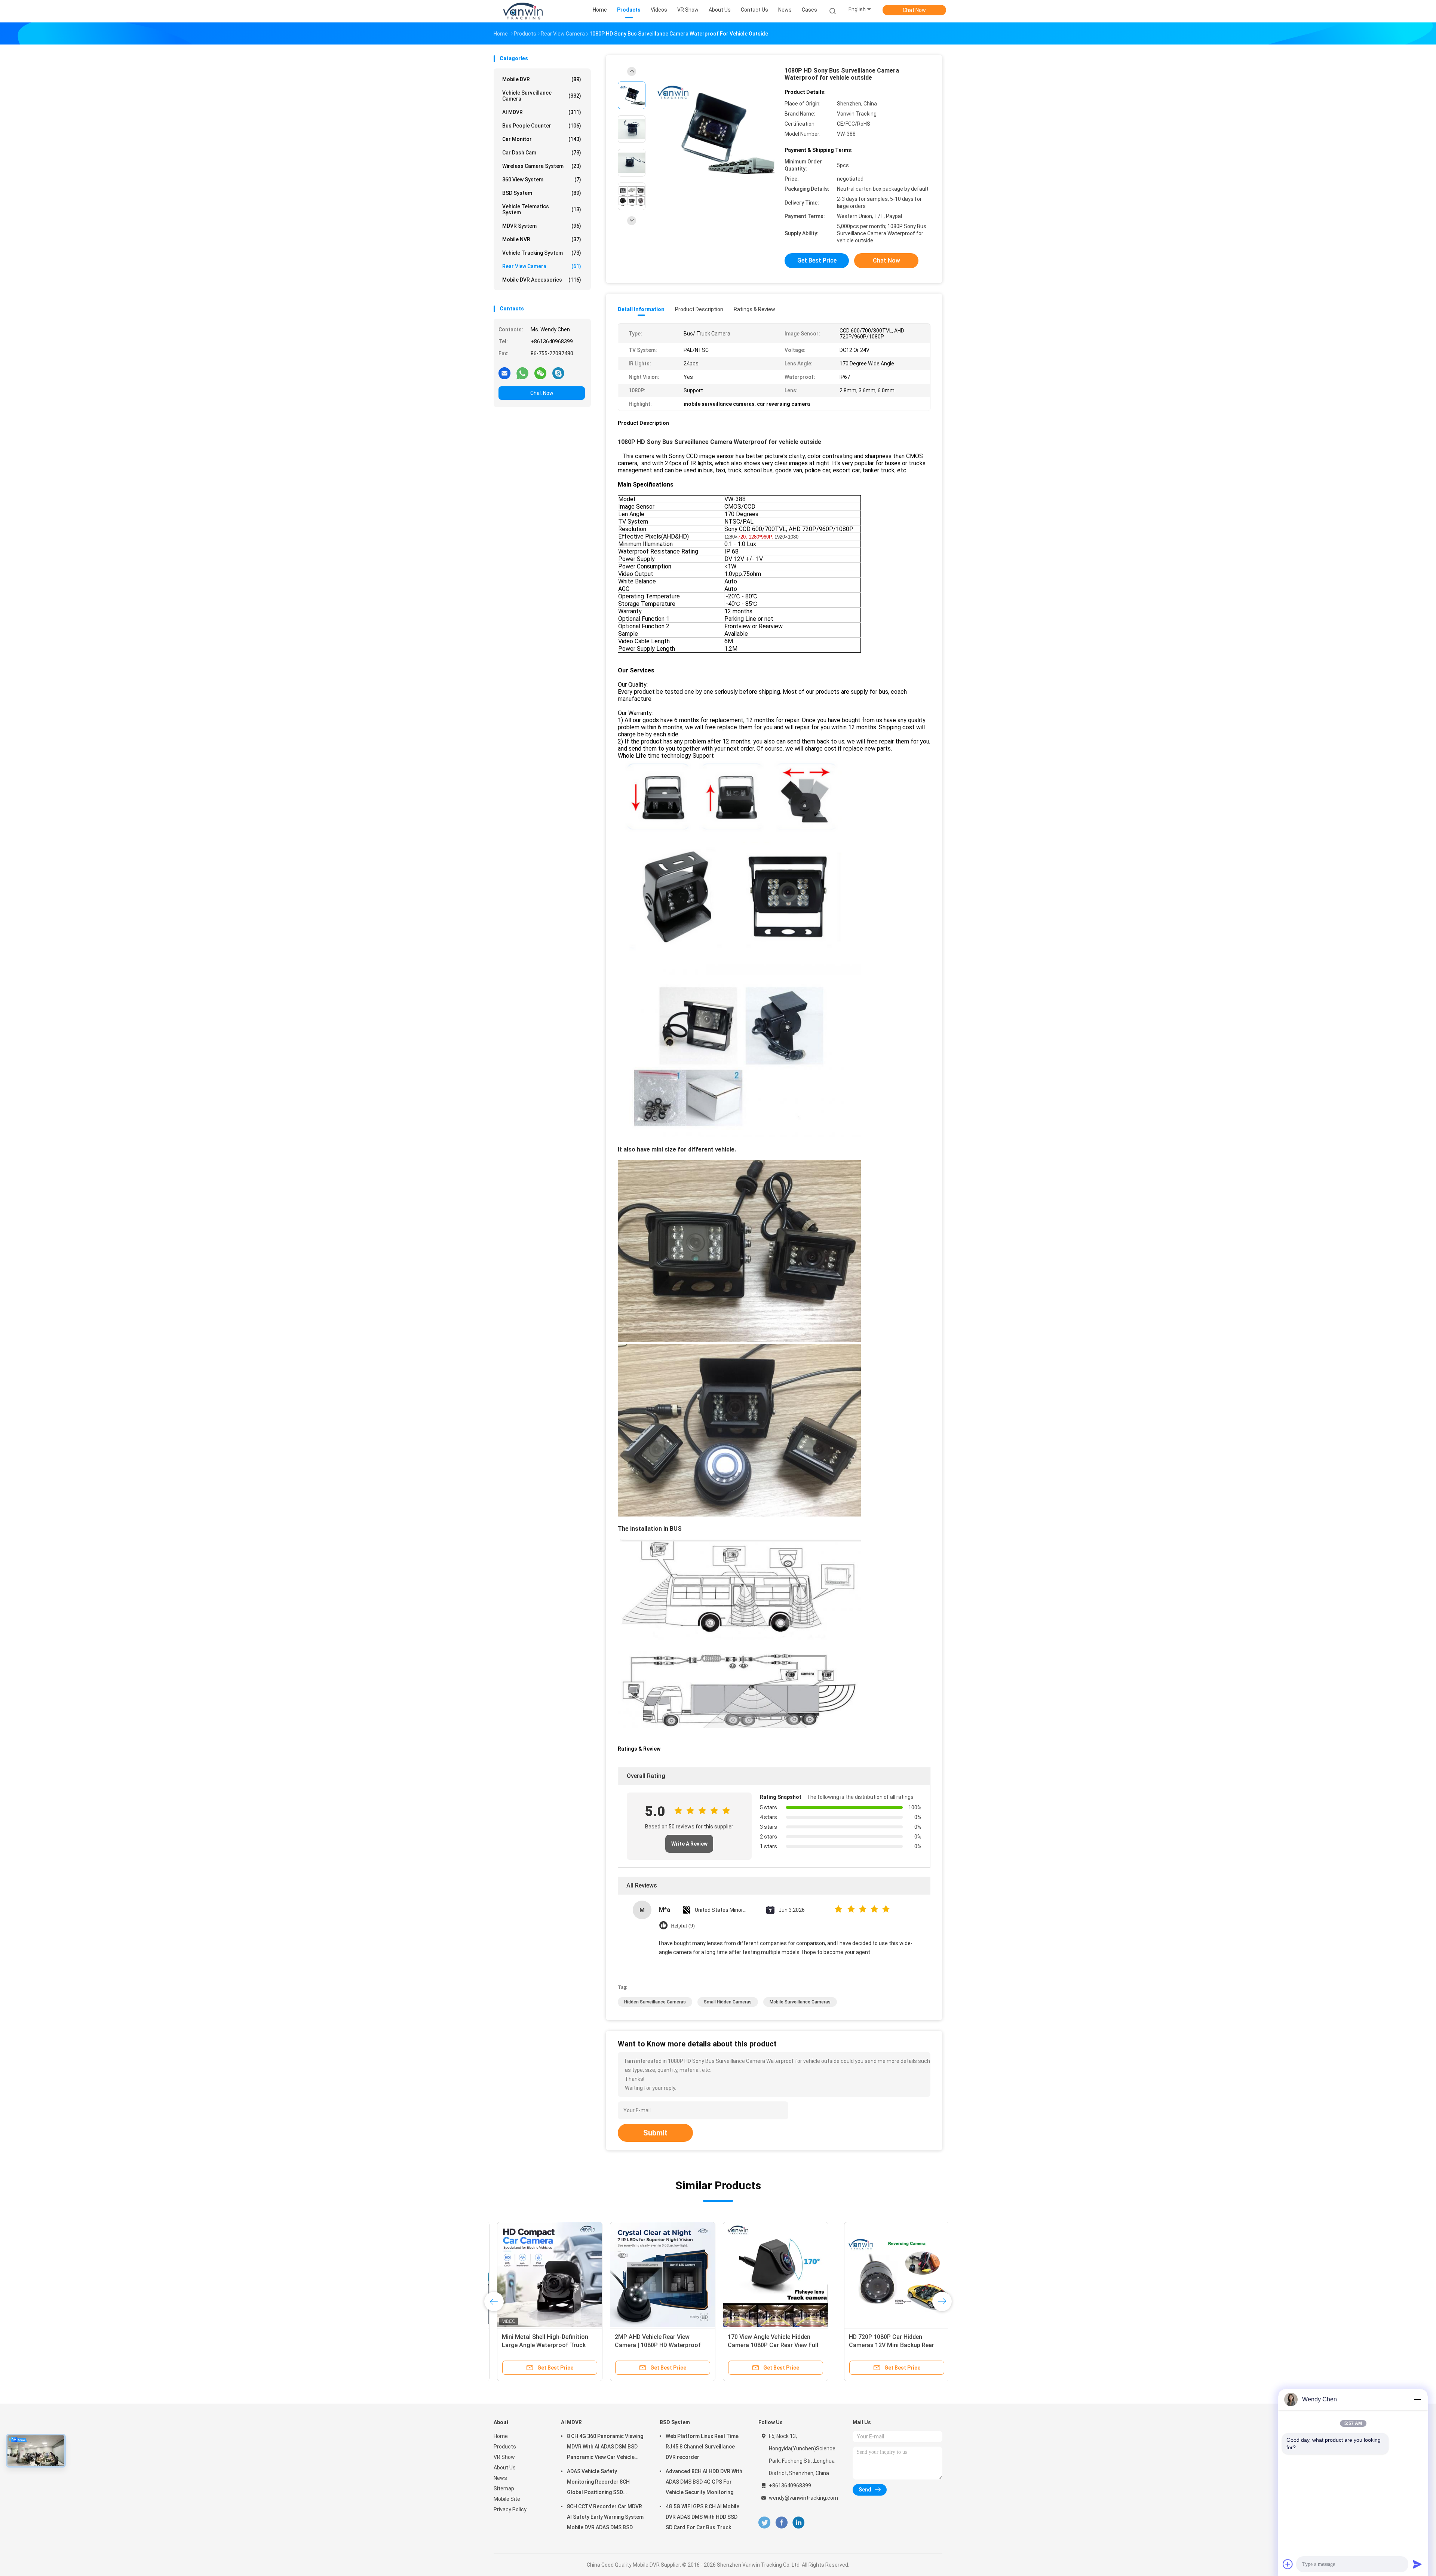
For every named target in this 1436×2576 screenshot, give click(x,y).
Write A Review (689, 1844)
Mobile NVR (542, 239)
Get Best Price (817, 260)
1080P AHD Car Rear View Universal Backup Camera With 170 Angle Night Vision (659, 2345)
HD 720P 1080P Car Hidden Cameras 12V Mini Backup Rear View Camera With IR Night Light (543, 2345)
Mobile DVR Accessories (542, 280)
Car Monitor (542, 139)
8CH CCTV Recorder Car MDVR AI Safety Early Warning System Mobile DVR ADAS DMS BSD (605, 2517)
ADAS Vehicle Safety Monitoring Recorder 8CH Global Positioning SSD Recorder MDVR (598, 2483)
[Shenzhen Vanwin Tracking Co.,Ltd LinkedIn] (799, 2523)
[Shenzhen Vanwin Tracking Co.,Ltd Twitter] (764, 2523)
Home (501, 2436)
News (500, 2478)
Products (505, 2447)
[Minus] (1417, 2399)
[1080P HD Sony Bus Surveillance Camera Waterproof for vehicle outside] (712, 130)
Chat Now (914, 10)
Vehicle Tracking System (542, 253)
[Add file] (1288, 2564)
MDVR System (542, 226)
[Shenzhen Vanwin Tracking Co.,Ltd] (523, 11)
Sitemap (504, 2488)
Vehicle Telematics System (542, 209)
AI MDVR (542, 112)
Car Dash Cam (542, 153)
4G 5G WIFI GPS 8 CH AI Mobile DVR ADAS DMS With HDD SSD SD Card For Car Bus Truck (702, 2517)
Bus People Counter (542, 126)
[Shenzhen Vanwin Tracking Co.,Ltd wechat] (540, 373)
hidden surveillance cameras (655, 2002)
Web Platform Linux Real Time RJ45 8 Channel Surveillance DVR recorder (702, 2447)
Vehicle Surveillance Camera (542, 96)
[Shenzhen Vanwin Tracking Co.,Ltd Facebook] (781, 2523)
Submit (655, 2133)
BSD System (542, 193)
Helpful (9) (683, 1926)
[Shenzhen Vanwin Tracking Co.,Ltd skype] (558, 373)
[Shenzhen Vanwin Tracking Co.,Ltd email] (504, 373)
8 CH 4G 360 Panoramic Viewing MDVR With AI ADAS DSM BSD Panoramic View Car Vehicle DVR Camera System (605, 2448)
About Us (505, 2468)
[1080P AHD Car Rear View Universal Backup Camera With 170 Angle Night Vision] (659, 2275)
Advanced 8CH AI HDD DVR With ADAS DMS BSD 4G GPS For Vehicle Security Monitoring (704, 2482)
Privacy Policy (510, 2509)
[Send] (1417, 2564)
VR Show (504, 2457)
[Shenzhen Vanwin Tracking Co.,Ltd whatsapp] (522, 373)
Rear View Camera (542, 266)
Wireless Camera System (542, 166)
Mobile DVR (542, 79)
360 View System (542, 180)
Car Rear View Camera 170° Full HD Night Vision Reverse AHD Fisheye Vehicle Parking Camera (772, 2345)
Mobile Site (507, 2499)
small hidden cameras (728, 2002)
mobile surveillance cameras (800, 2002)
